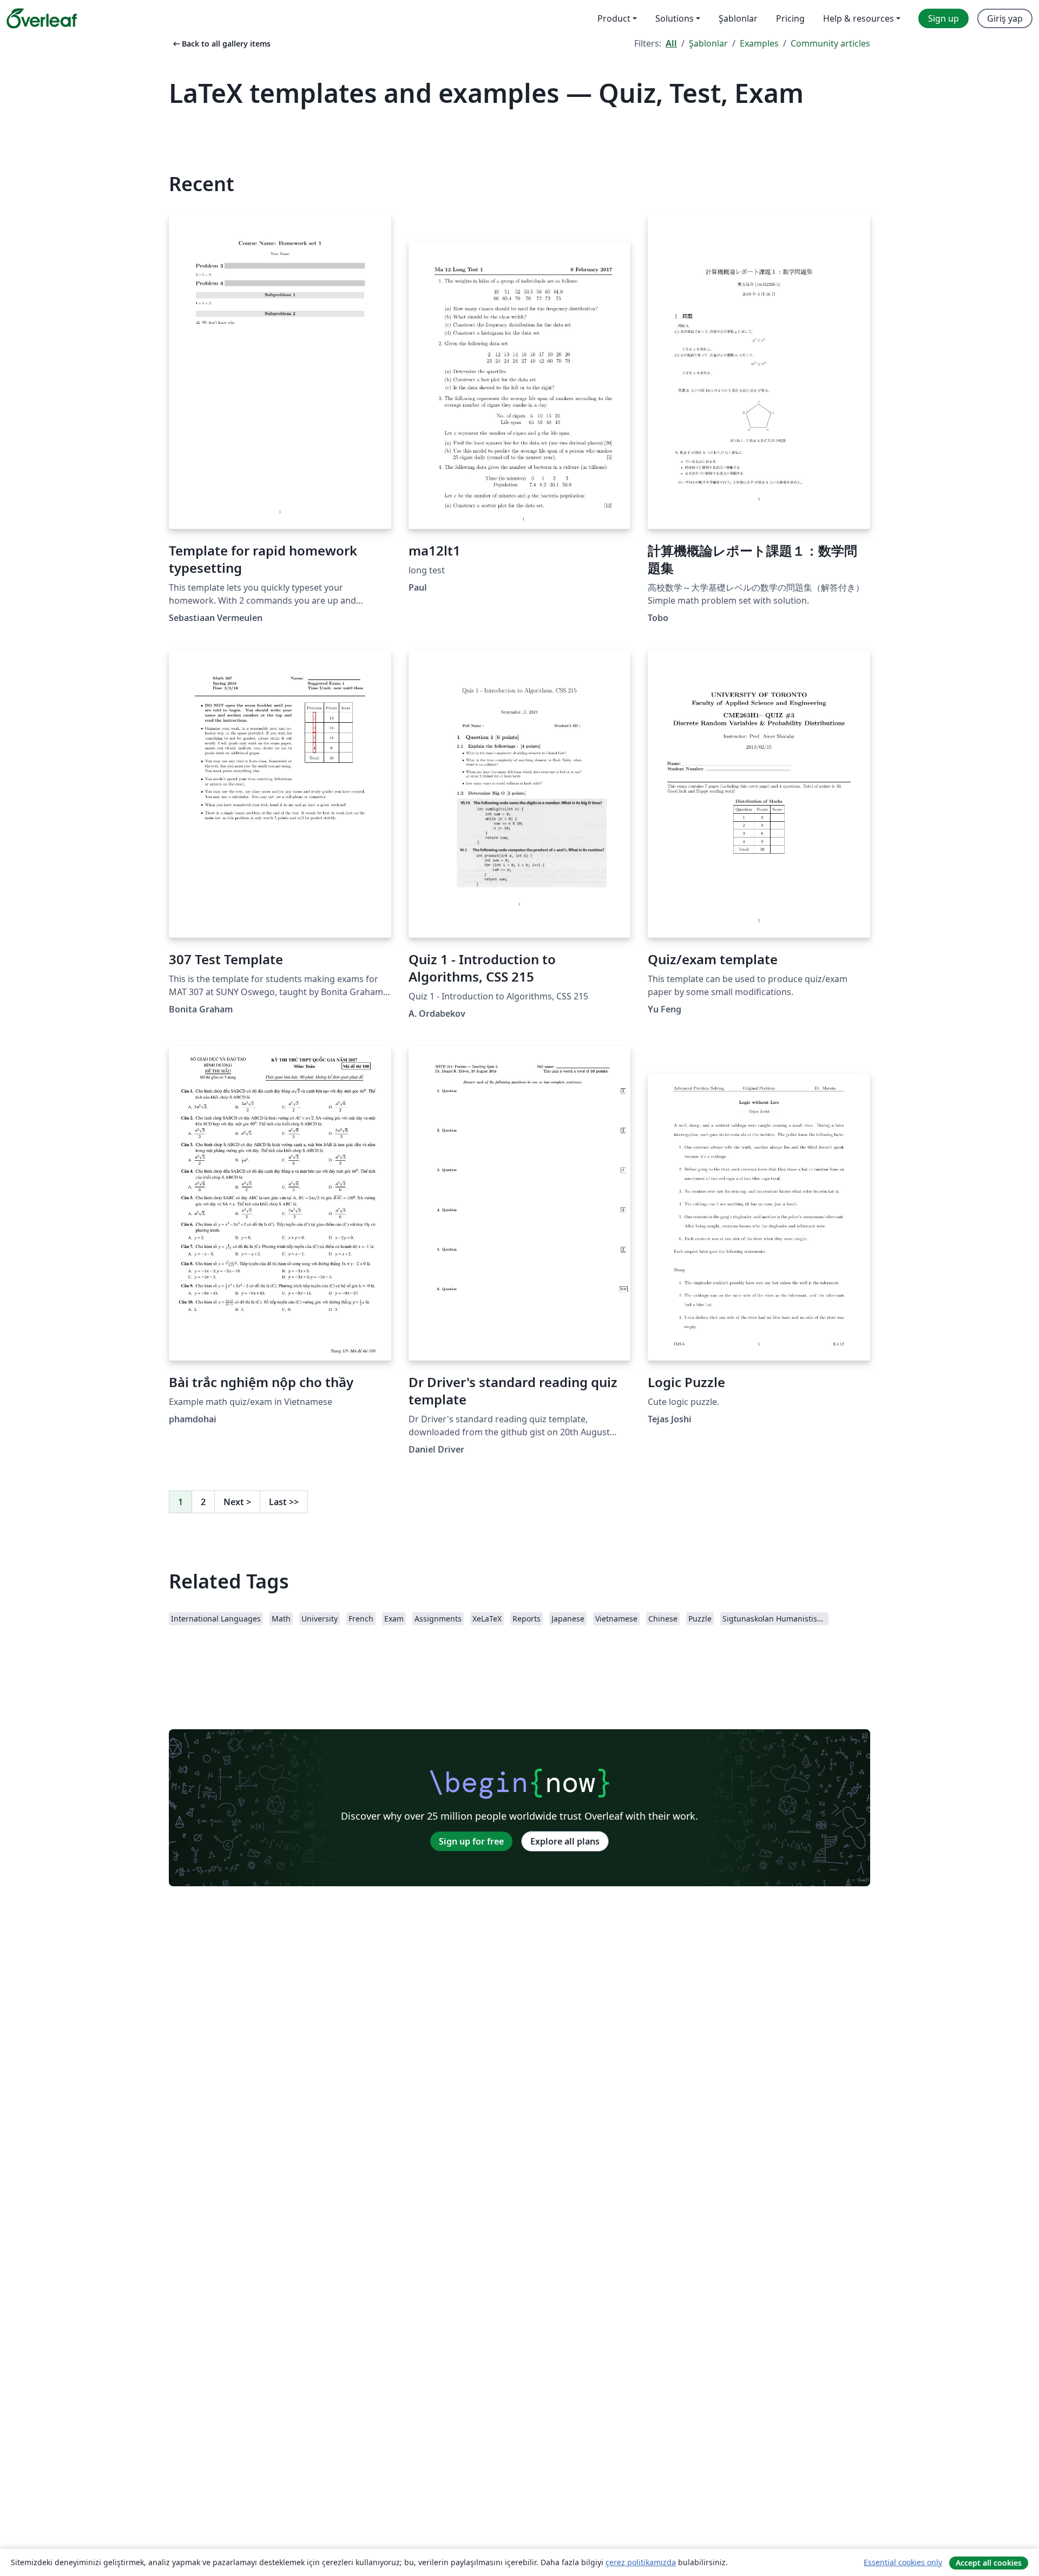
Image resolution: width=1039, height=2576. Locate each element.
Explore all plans (565, 1841)
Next (237, 1502)
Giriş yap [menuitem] (1005, 18)
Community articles (830, 43)
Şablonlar (708, 43)
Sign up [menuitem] (943, 18)
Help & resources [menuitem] (859, 18)
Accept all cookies (989, 2563)
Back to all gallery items (221, 44)
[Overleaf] (42, 18)
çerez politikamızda (641, 2562)
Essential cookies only (903, 2562)
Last (284, 1502)
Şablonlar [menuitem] (738, 18)
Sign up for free (471, 1841)
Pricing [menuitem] (790, 18)
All (671, 43)
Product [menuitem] (614, 18)
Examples (759, 43)
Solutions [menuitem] (675, 18)
